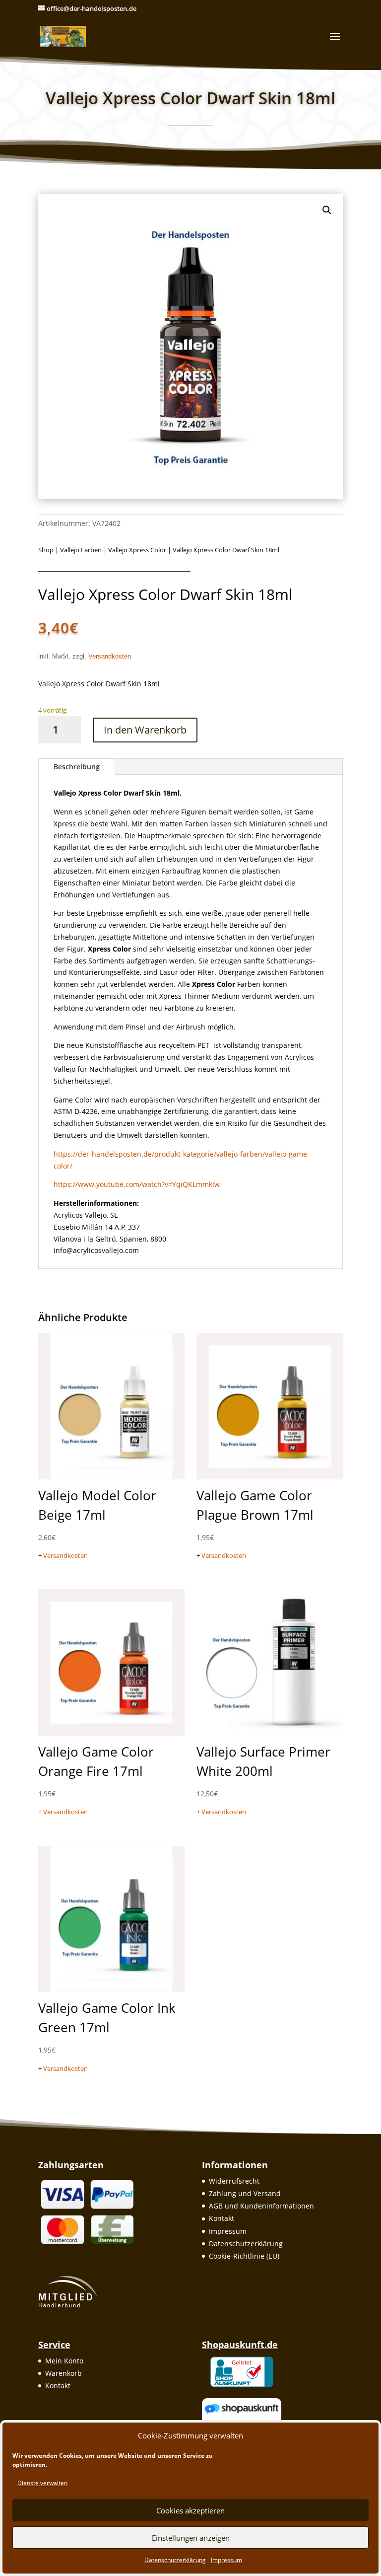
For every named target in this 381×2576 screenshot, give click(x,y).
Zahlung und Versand (245, 2193)
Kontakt (222, 2218)
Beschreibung (77, 767)
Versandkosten (110, 657)
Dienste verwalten (42, 2483)
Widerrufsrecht (234, 2181)
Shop (46, 550)
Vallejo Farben (81, 550)
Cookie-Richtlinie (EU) (244, 2256)
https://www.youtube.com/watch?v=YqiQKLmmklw (137, 1184)
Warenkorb (63, 2373)
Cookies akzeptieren (190, 2510)
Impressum (226, 2560)
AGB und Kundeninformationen (261, 2206)
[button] (327, 210)
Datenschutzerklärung (175, 2560)
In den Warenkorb (145, 730)
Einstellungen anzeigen (191, 2538)
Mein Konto (64, 2361)
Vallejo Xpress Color (137, 550)
